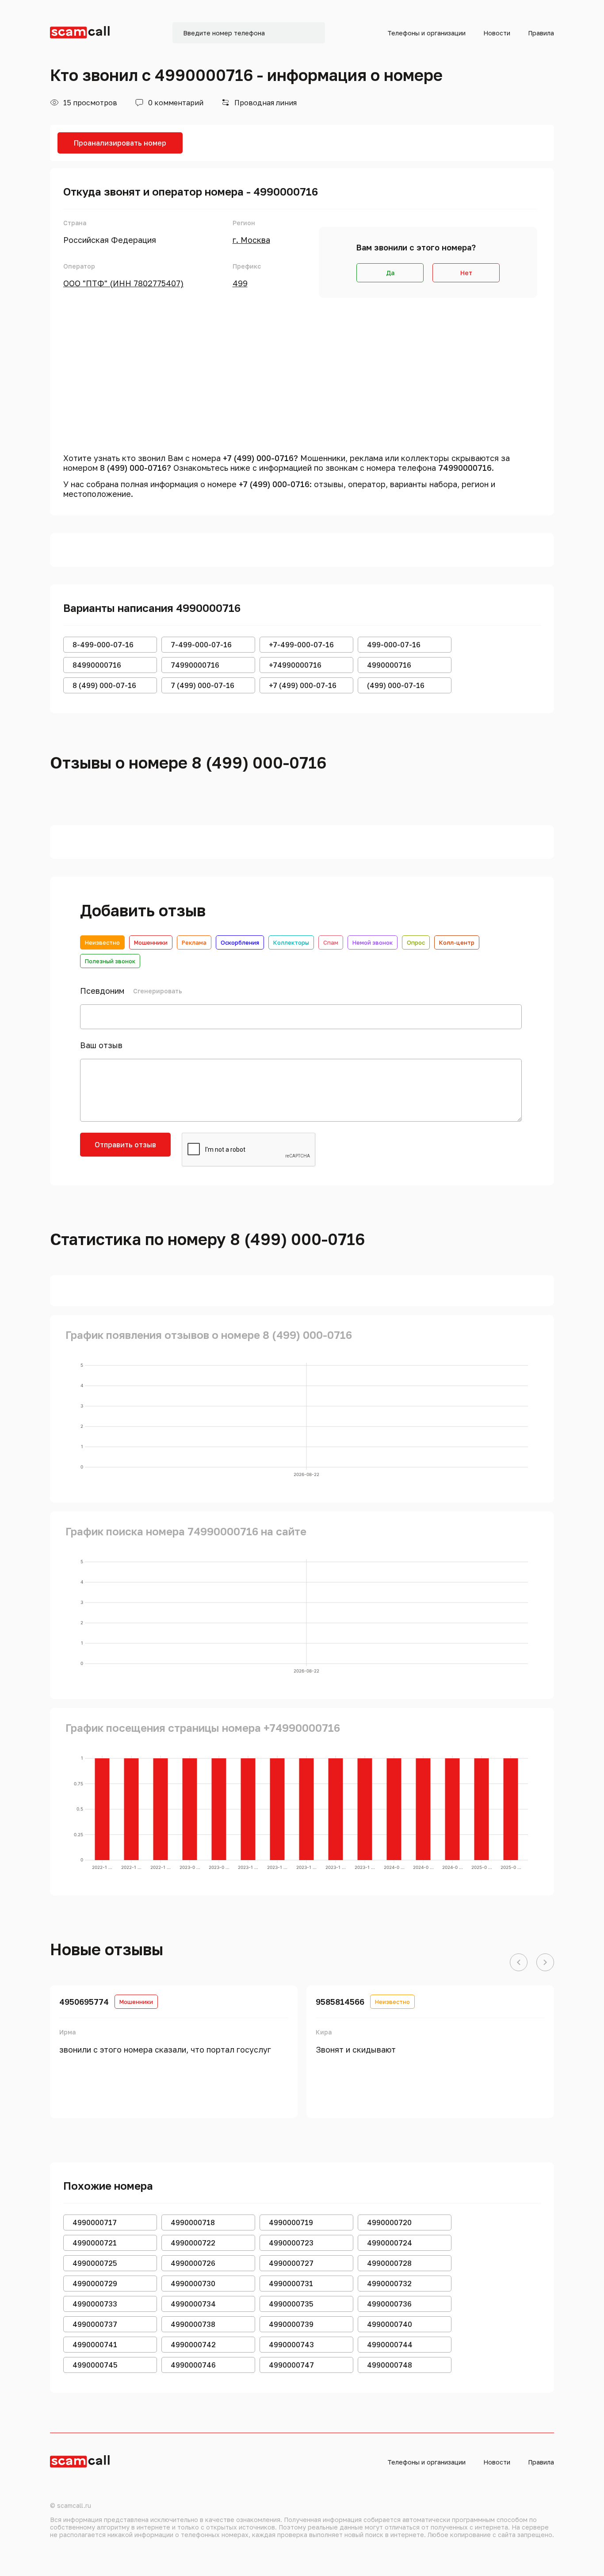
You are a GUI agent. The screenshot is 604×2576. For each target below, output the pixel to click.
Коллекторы (291, 942)
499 (240, 283)
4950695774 (84, 2002)
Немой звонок (373, 942)
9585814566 (340, 2002)
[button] (519, 1963)
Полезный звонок (110, 961)
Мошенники (151, 942)
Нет (466, 273)
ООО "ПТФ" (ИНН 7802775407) (123, 283)
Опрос (416, 942)
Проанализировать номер (120, 143)
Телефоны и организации (426, 33)
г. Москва (251, 240)
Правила (541, 33)
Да (390, 273)
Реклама (194, 942)
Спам (331, 942)
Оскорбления (240, 942)
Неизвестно (102, 942)
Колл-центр (457, 942)
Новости (497, 33)
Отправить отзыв (125, 1145)
